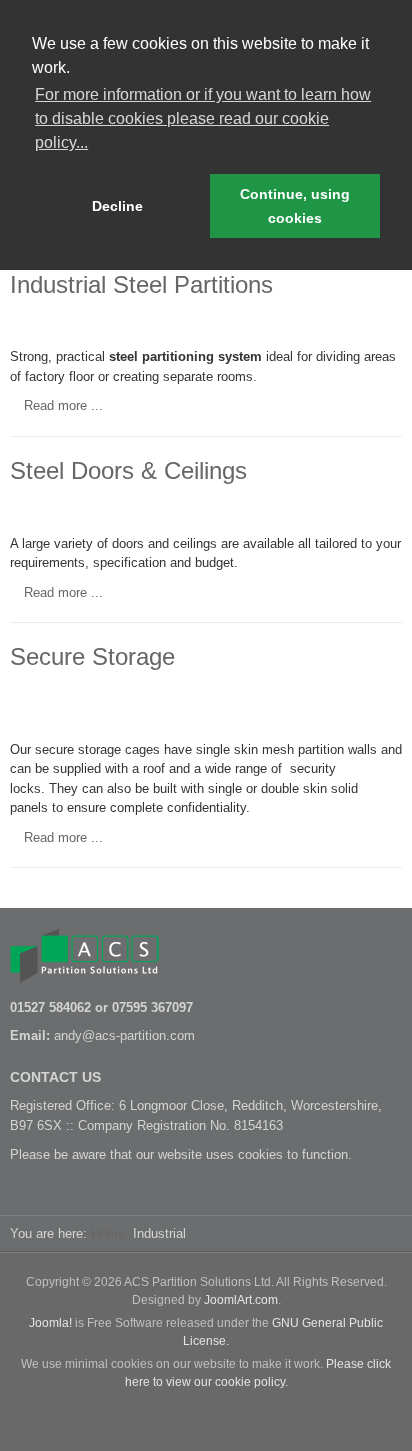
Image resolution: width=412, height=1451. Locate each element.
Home (108, 1233)
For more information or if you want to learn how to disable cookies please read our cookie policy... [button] (203, 118)
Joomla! (50, 1323)
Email (390, 318)
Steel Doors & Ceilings (128, 470)
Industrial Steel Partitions (141, 284)
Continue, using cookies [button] (295, 206)
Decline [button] (117, 206)
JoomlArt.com (241, 1300)
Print (366, 318)
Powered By (206, 1416)
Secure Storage (92, 656)
